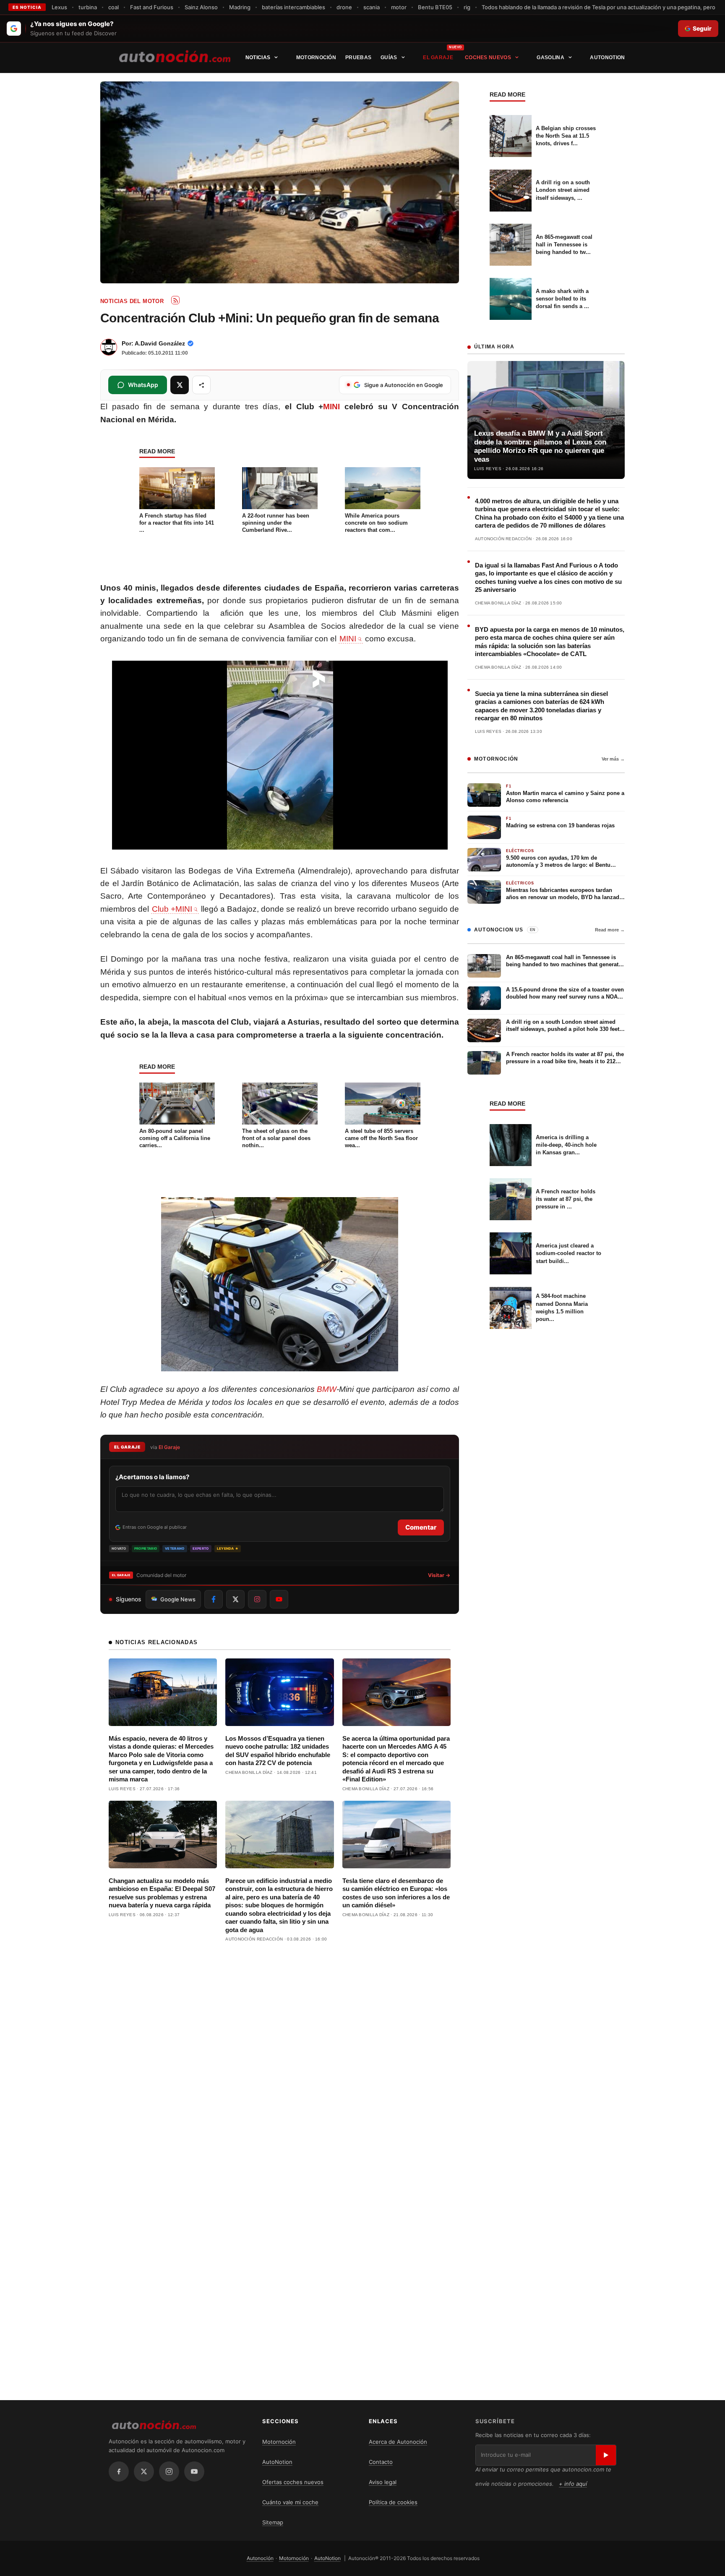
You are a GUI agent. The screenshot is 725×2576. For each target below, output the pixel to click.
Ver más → (613, 759)
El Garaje (438, 58)
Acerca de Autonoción (398, 2442)
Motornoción (316, 58)
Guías (389, 58)
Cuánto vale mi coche (290, 2502)
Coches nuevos (488, 58)
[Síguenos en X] (235, 1599)
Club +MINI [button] (172, 909)
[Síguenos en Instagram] (257, 1599)
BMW (327, 1389)
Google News (178, 1599)
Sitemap (273, 2522)
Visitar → (439, 1575)
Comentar (421, 1527)
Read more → (610, 930)
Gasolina (550, 58)
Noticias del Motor (132, 301)
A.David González (160, 343)
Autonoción (260, 2558)
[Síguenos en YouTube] (279, 1599)
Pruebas (358, 58)
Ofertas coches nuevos (293, 2482)
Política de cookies (393, 2502)
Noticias (258, 58)
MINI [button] (348, 639)
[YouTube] (194, 2471)
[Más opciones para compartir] (201, 385)
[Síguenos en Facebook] (214, 1599)
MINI (331, 407)
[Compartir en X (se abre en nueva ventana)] (180, 385)
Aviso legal (383, 2482)
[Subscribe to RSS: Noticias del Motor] (175, 300)
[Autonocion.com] (175, 56)
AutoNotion (607, 58)
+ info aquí (573, 2484)
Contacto (381, 2462)
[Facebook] (119, 2471)
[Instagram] (169, 2471)
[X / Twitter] (144, 2471)
